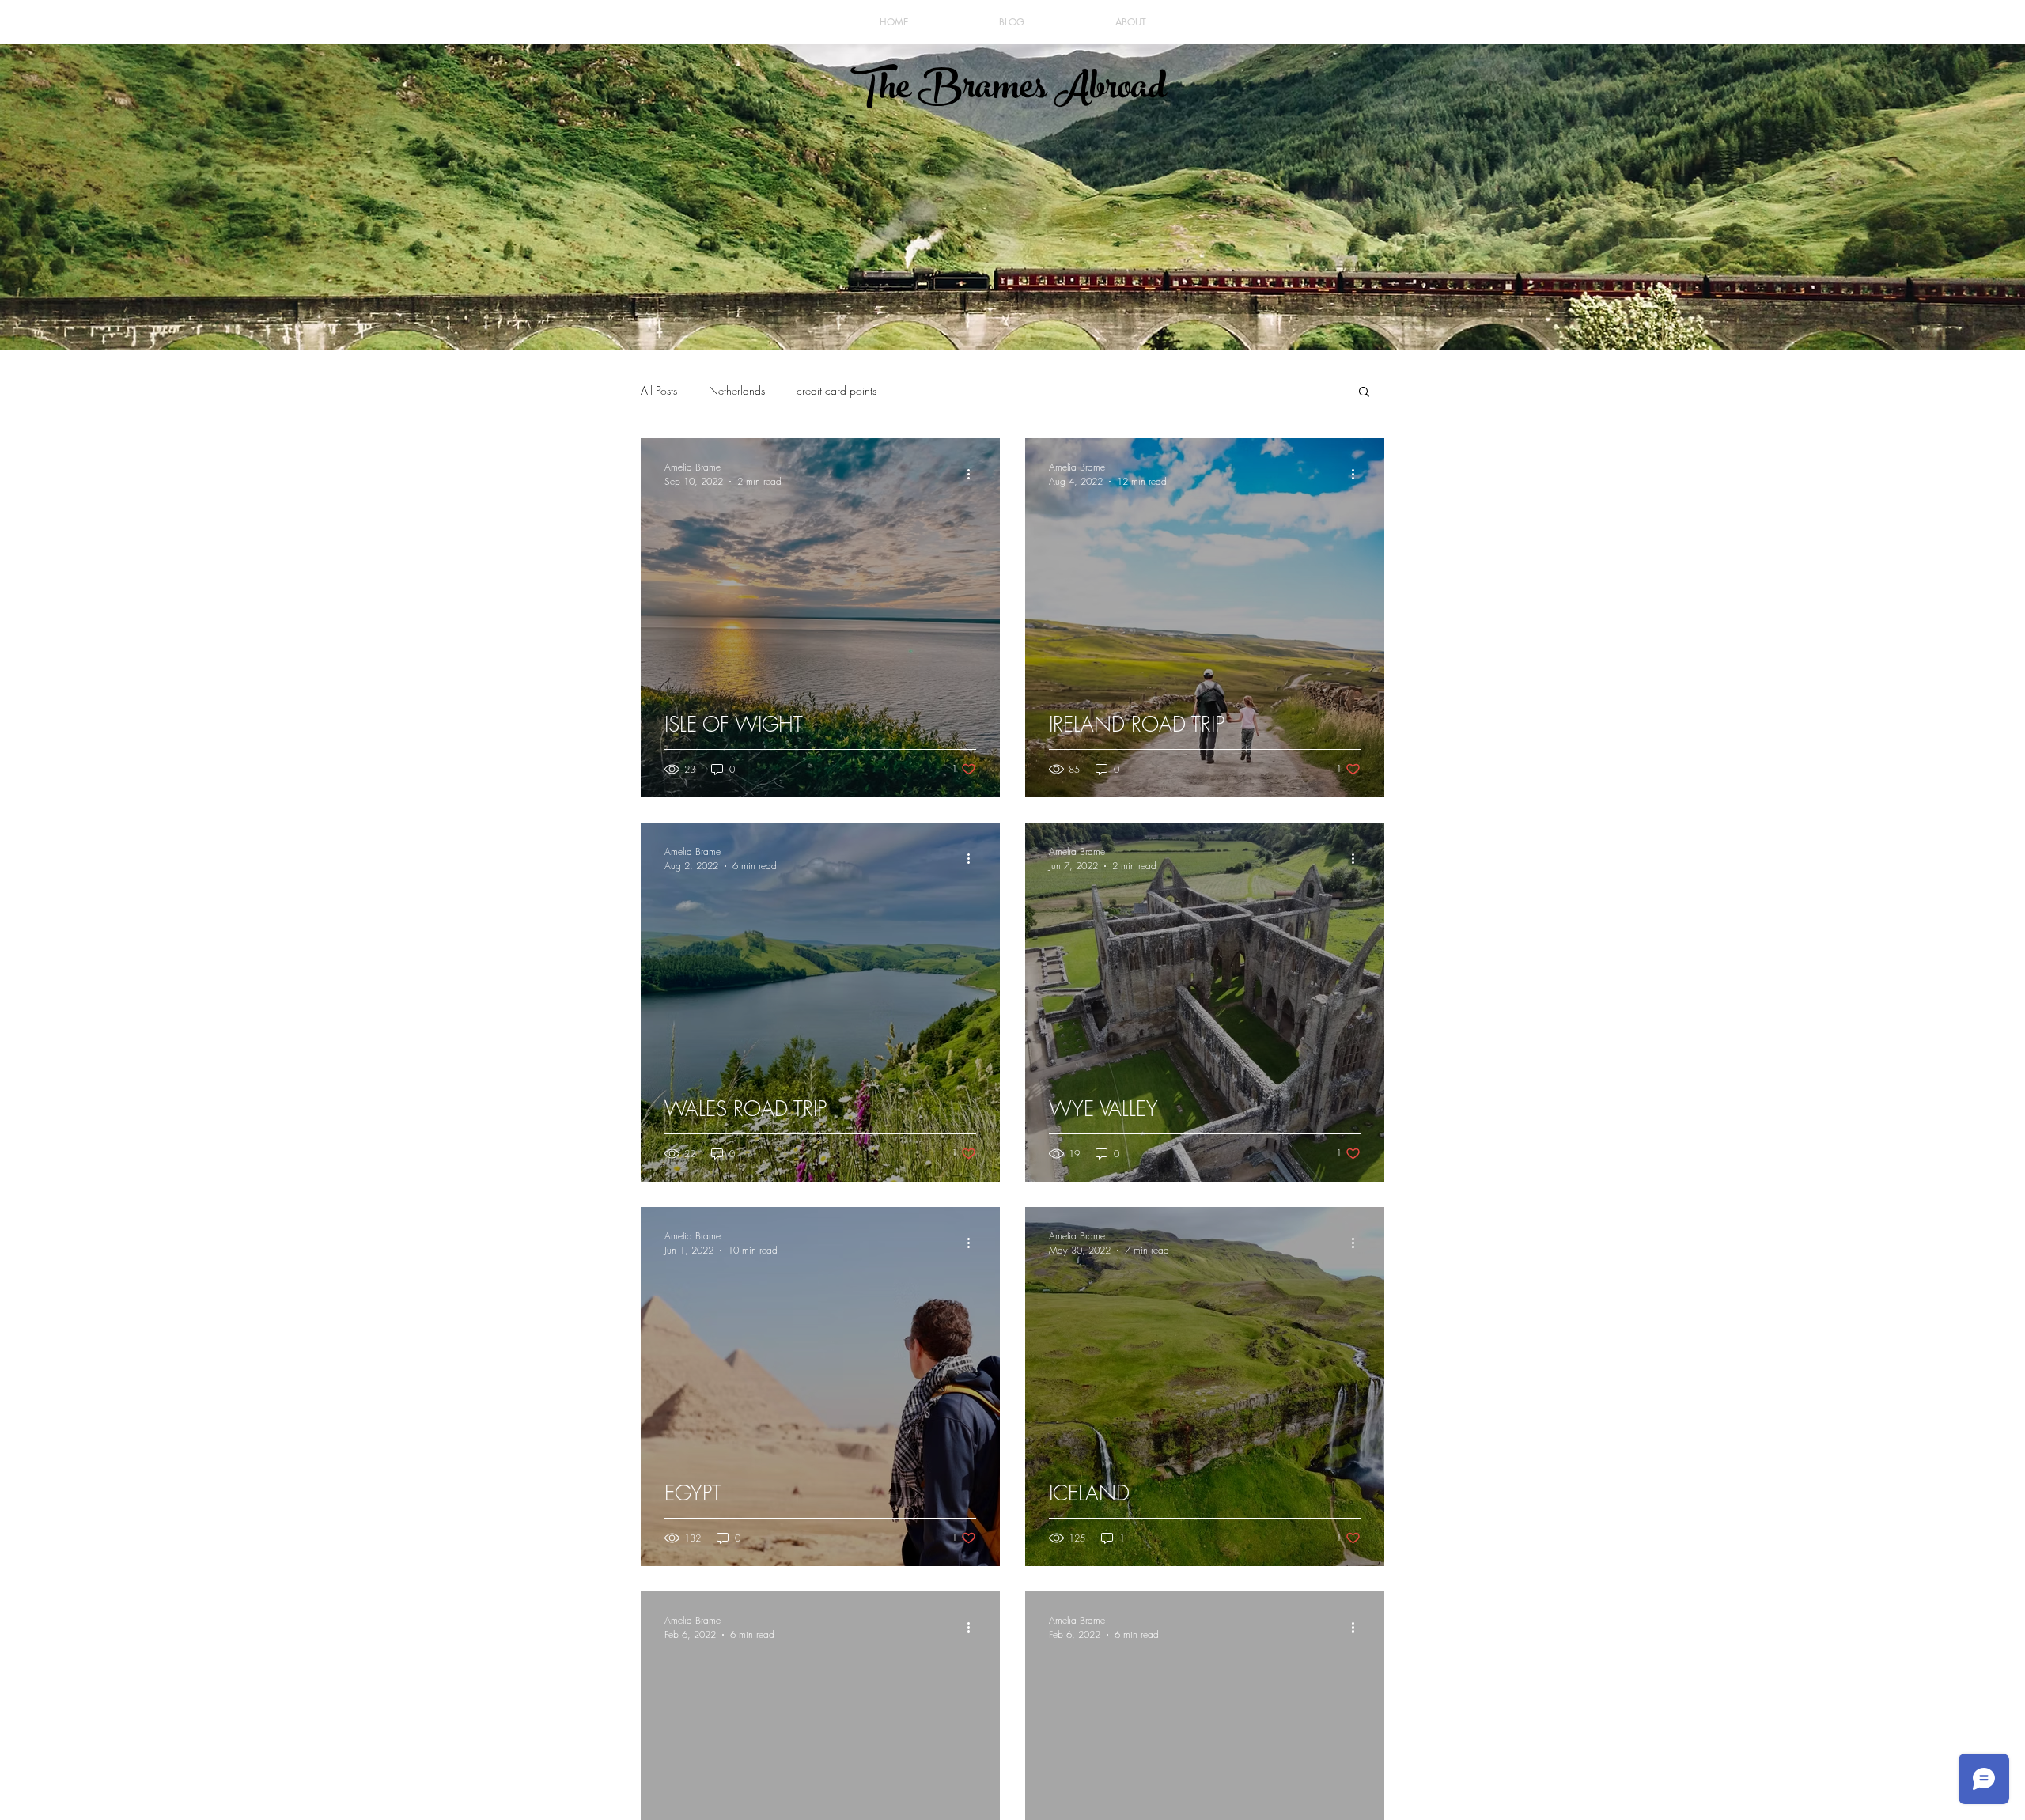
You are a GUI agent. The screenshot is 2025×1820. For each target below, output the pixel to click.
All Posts (659, 390)
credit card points (836, 390)
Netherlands (737, 390)
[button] (1364, 393)
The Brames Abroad (1008, 91)
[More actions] (974, 474)
